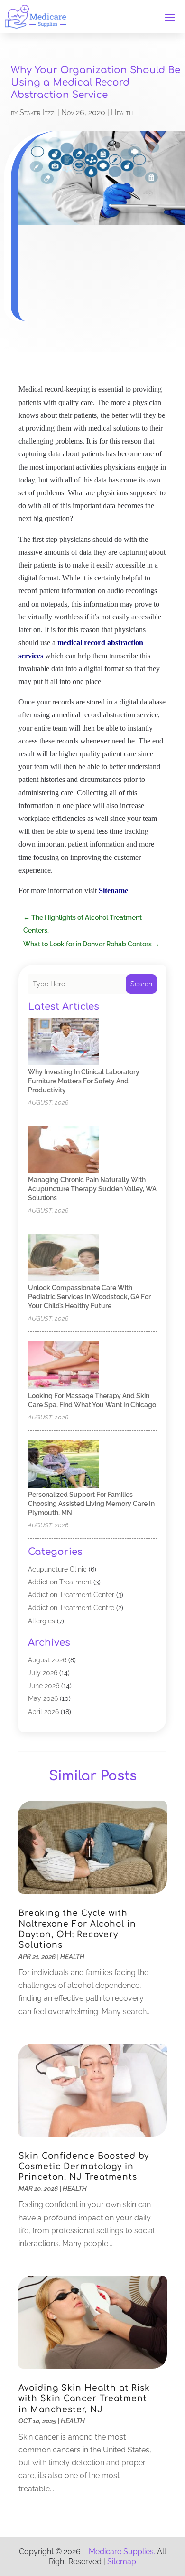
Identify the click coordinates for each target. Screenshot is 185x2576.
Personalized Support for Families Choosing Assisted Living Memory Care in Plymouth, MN (91, 1504)
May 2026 (43, 1698)
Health (122, 112)
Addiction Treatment (60, 1582)
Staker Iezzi (37, 112)
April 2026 (43, 1712)
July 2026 (43, 1673)
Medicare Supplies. (122, 2552)
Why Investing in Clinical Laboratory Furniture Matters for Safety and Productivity (84, 1081)
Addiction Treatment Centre (71, 1608)
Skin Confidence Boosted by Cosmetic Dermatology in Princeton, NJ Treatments (84, 2166)
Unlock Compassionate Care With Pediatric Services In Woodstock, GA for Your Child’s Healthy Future (89, 1297)
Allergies (42, 1621)
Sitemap (122, 2562)
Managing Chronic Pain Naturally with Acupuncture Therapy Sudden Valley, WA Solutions (92, 1189)
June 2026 (44, 1686)
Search (141, 984)
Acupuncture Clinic (57, 1569)
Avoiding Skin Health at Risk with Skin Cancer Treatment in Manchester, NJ (84, 2398)
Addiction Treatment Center (71, 1595)
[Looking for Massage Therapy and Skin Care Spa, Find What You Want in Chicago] (64, 1366)
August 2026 (47, 1660)
